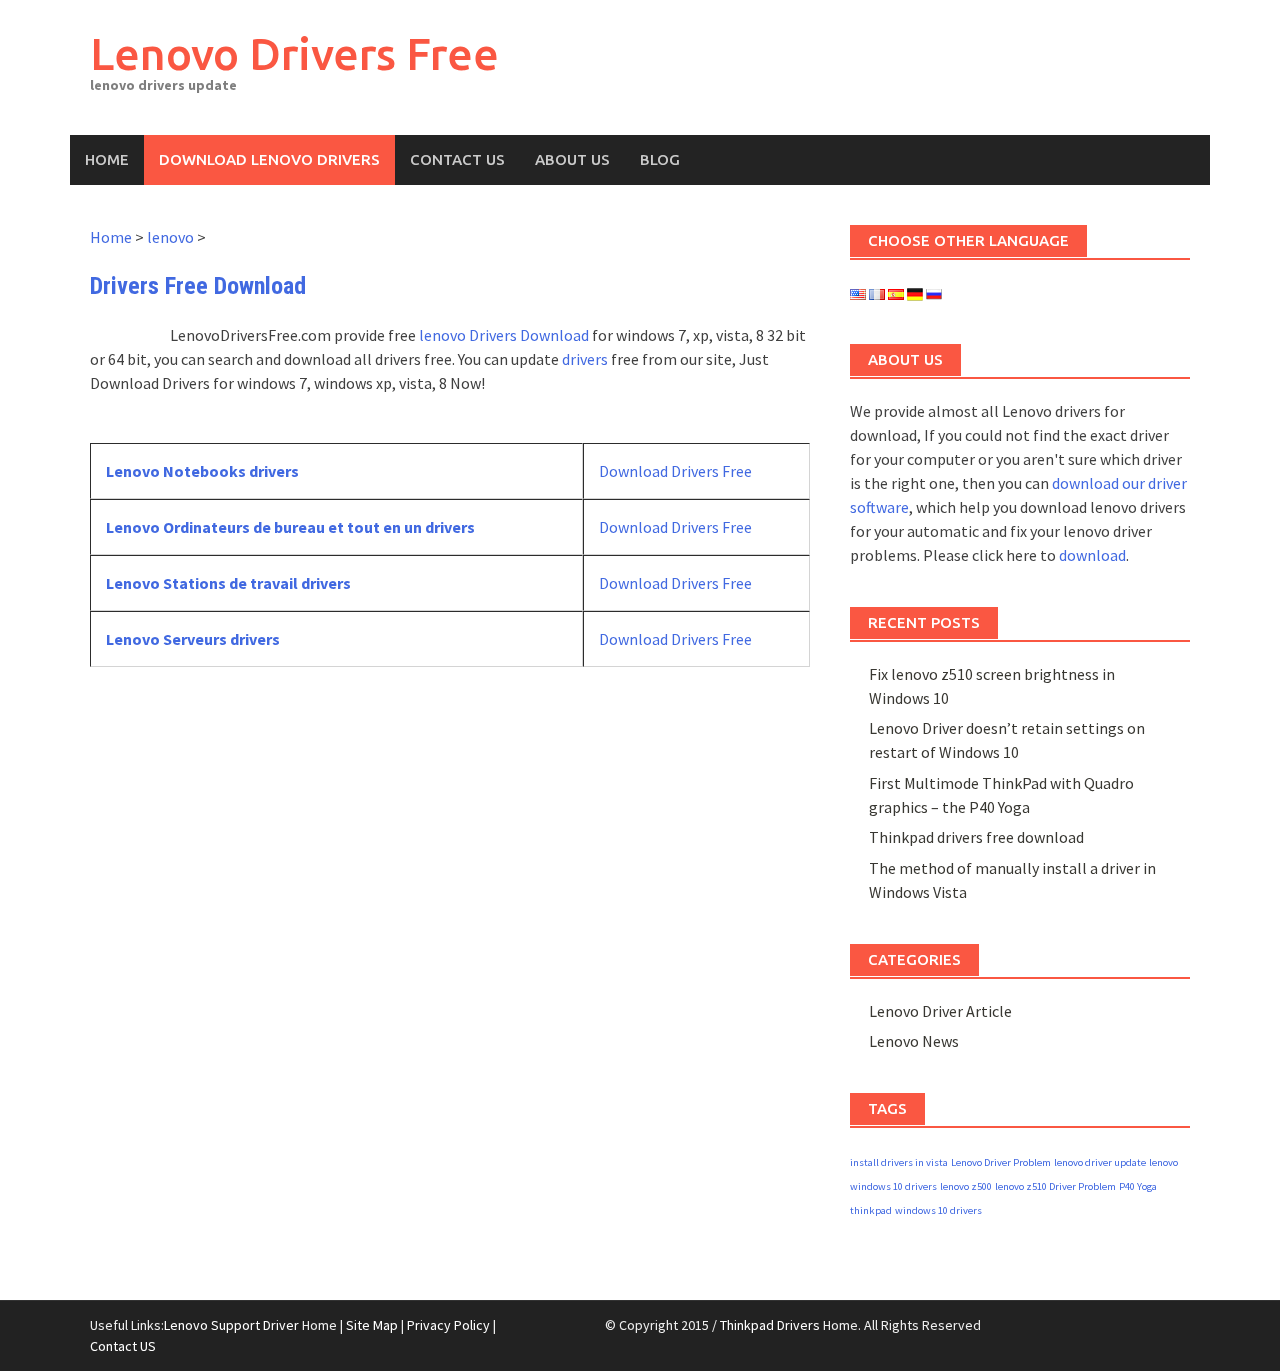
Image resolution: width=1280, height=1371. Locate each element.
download (1092, 555)
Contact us (457, 159)
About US (572, 159)
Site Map (372, 1325)
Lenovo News (914, 1041)
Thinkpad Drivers (770, 1325)
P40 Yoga (1138, 1186)
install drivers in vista (899, 1162)
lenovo (170, 237)
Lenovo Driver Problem (1001, 1162)
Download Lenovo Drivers (269, 159)
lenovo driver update (1100, 1162)
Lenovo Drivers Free (294, 53)
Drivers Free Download (198, 286)
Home (107, 159)
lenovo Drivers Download (504, 335)
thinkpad (871, 1210)
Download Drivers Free (675, 471)
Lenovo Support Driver (231, 1325)
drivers (585, 359)
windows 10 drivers (938, 1210)
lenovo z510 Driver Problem (1055, 1186)
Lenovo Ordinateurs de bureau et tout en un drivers (290, 527)
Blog (660, 159)
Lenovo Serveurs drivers (193, 639)
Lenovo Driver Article (940, 1011)
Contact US (123, 1346)
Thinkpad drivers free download (976, 837)
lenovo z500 (966, 1186)
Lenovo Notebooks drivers (202, 471)
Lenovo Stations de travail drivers (228, 583)
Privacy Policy (448, 1325)
